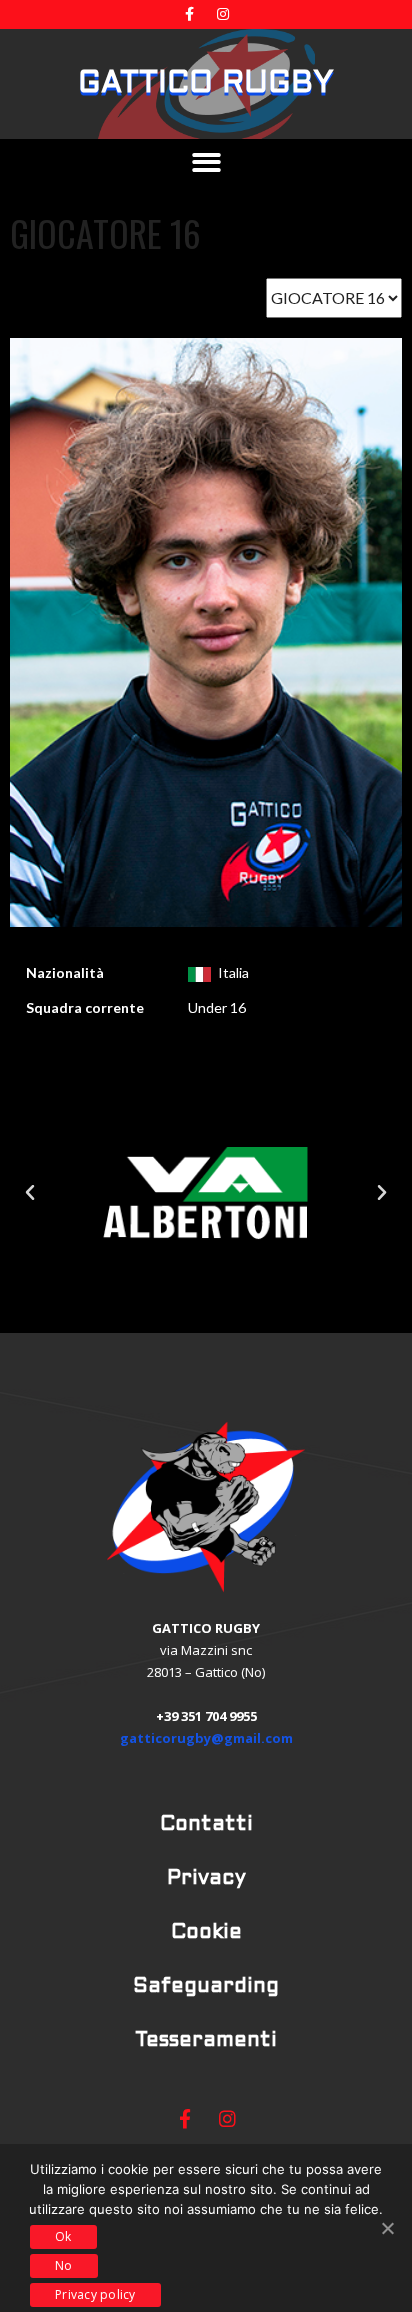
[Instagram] (223, 14)
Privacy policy (95, 2294)
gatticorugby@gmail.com (206, 1738)
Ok (63, 2236)
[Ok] (387, 2228)
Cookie (206, 1933)
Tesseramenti (206, 2041)
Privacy (206, 1879)
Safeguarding (206, 1987)
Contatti (206, 1825)
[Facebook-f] (190, 14)
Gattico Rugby (206, 84)
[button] (206, 162)
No (64, 2265)
